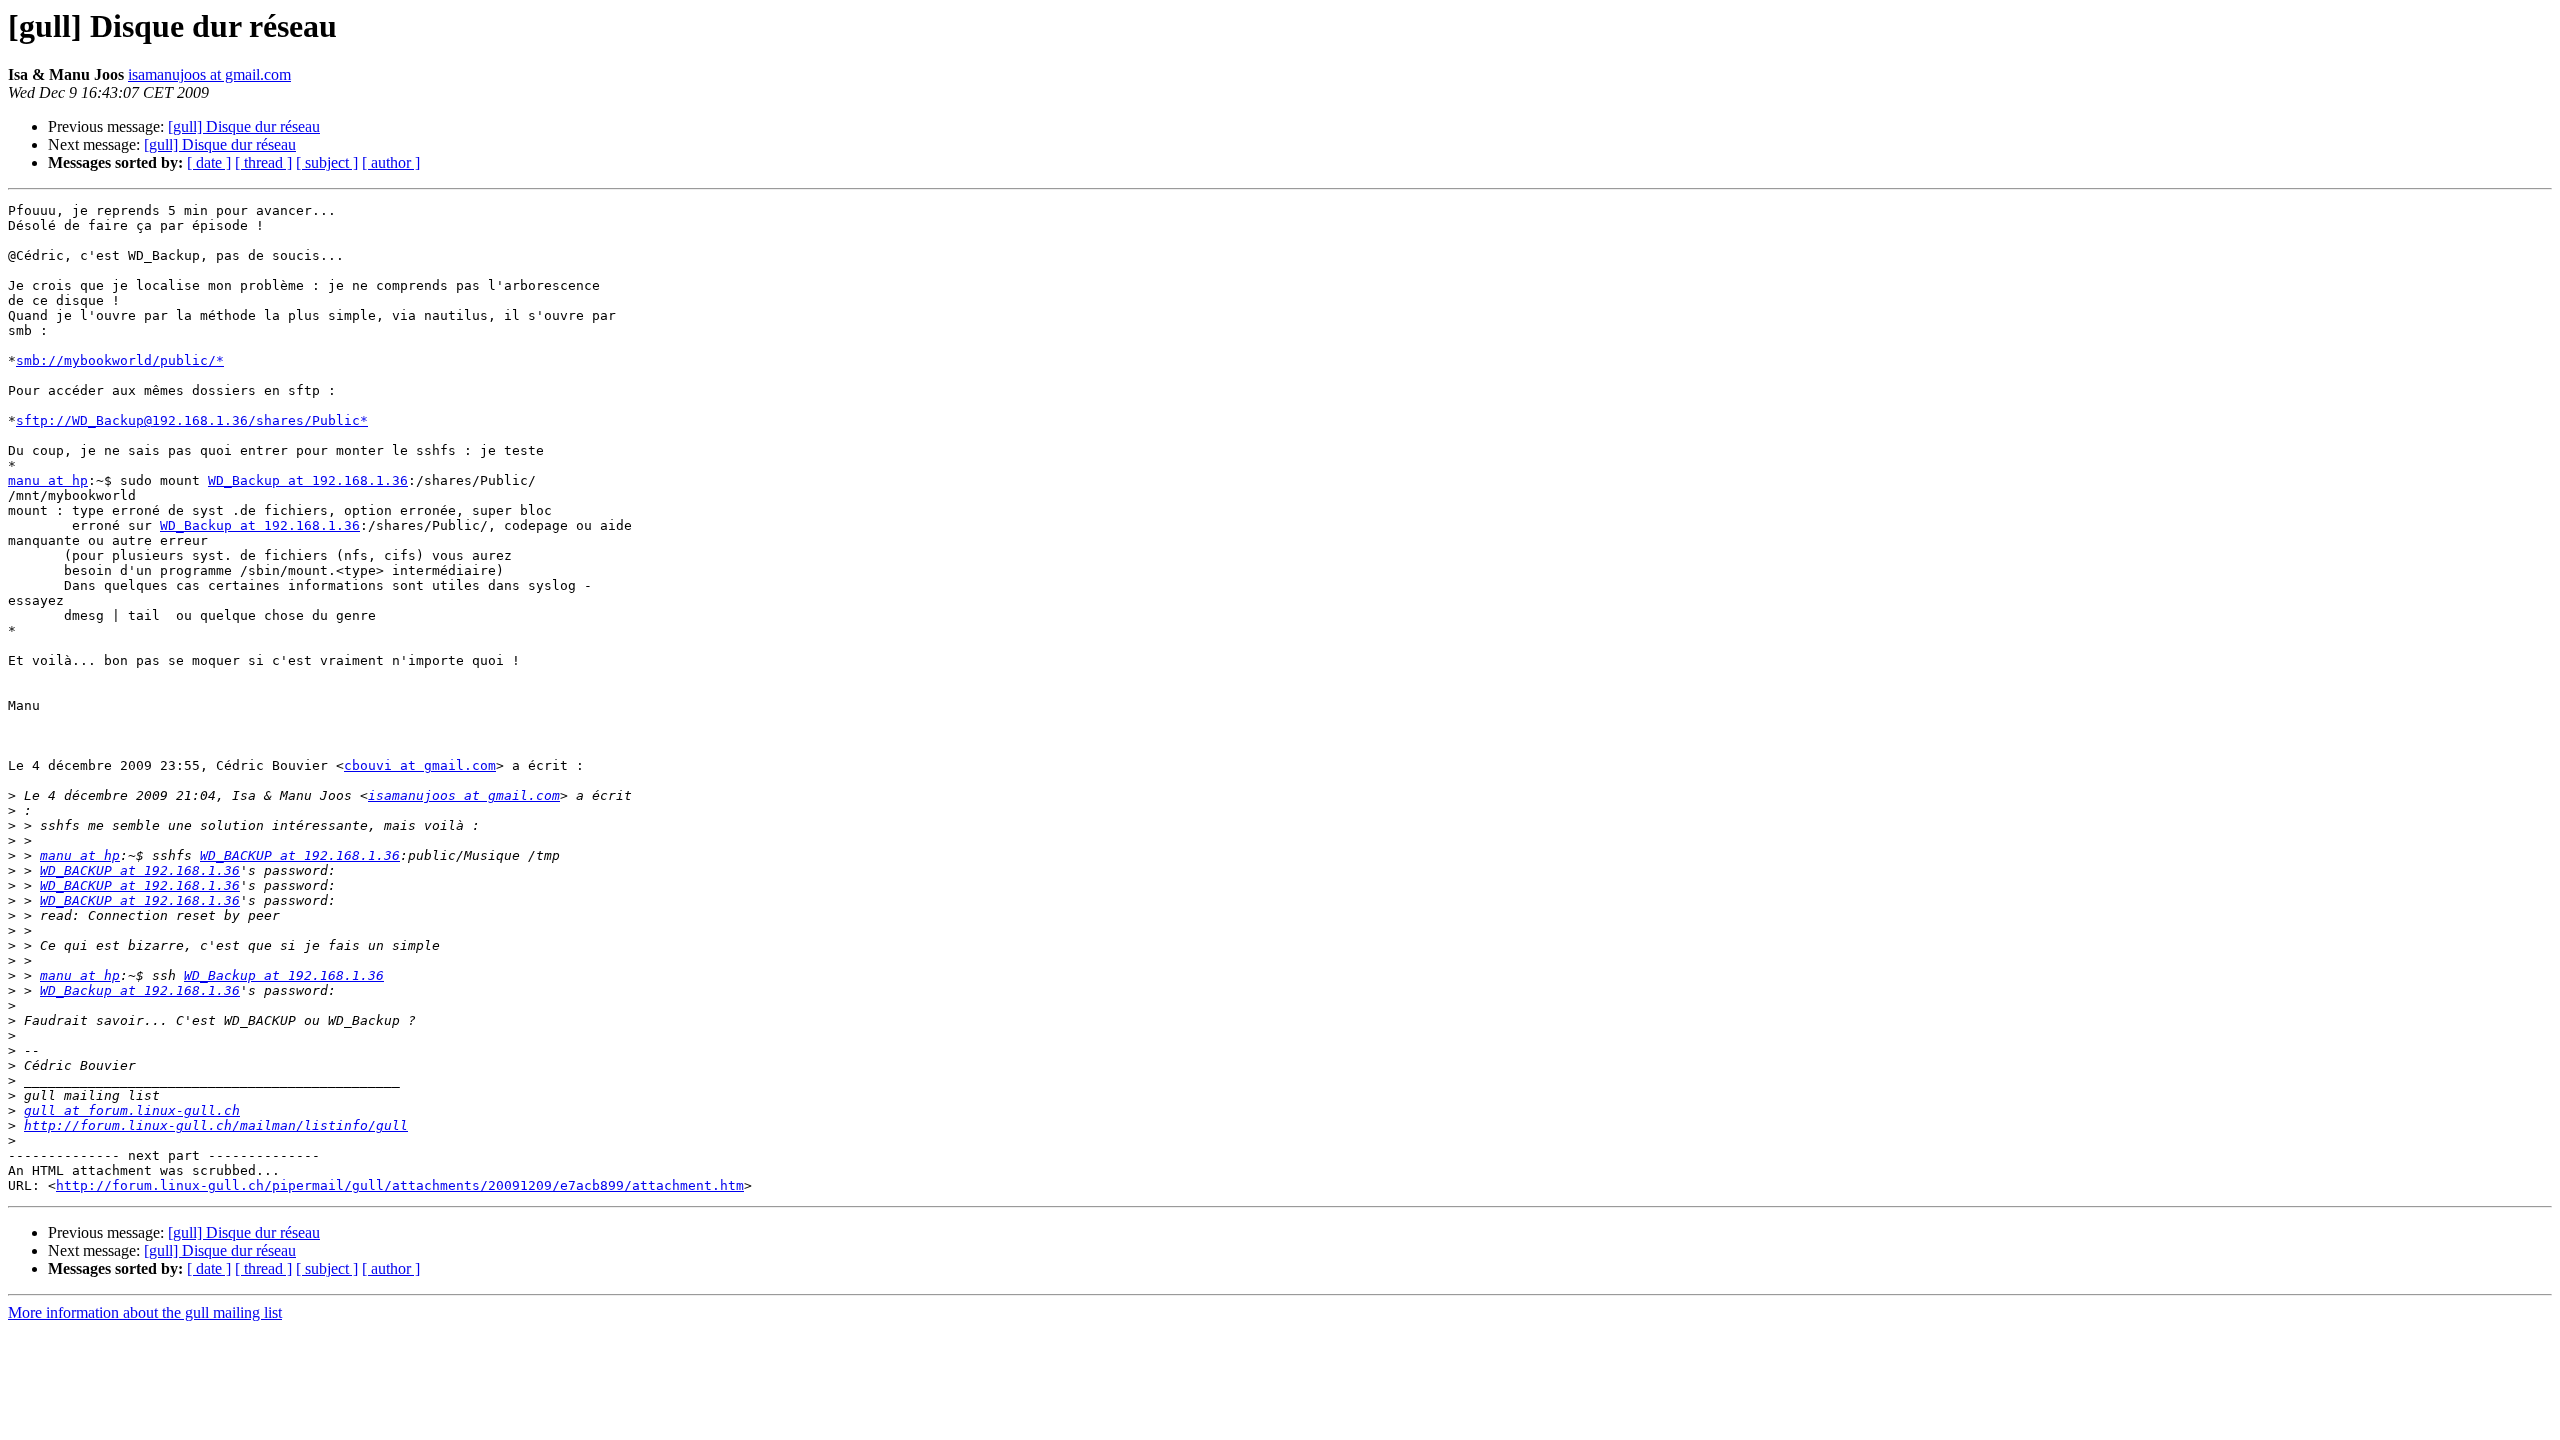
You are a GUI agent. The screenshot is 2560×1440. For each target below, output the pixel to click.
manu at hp (48, 480)
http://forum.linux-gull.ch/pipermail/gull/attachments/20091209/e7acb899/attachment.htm (400, 1185)
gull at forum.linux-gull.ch (132, 1110)
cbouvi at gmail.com (420, 765)
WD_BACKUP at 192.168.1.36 (300, 855)
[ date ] (209, 162)
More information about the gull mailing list (145, 1312)
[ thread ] (263, 162)
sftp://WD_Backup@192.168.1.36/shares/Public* (192, 420)
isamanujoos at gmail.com (209, 74)
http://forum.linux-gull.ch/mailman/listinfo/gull (216, 1125)
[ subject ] (327, 162)
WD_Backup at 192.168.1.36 (308, 480)
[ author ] (391, 162)
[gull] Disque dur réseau (244, 126)
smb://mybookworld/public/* (120, 360)
